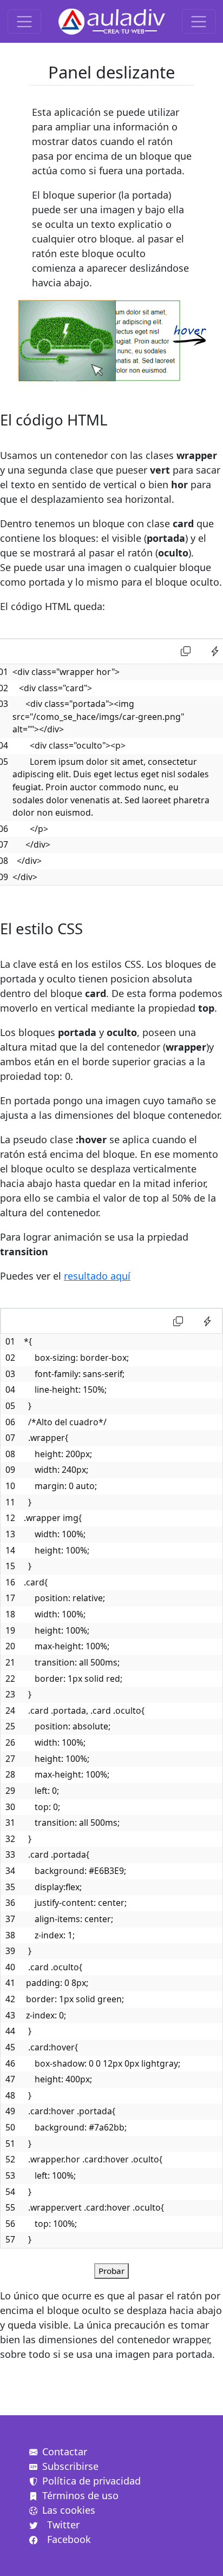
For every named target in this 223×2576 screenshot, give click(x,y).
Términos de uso (80, 2495)
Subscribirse (70, 2466)
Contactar (65, 2452)
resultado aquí (97, 1276)
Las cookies (69, 2510)
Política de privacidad (91, 2481)
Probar (111, 2271)
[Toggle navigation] (25, 21)
